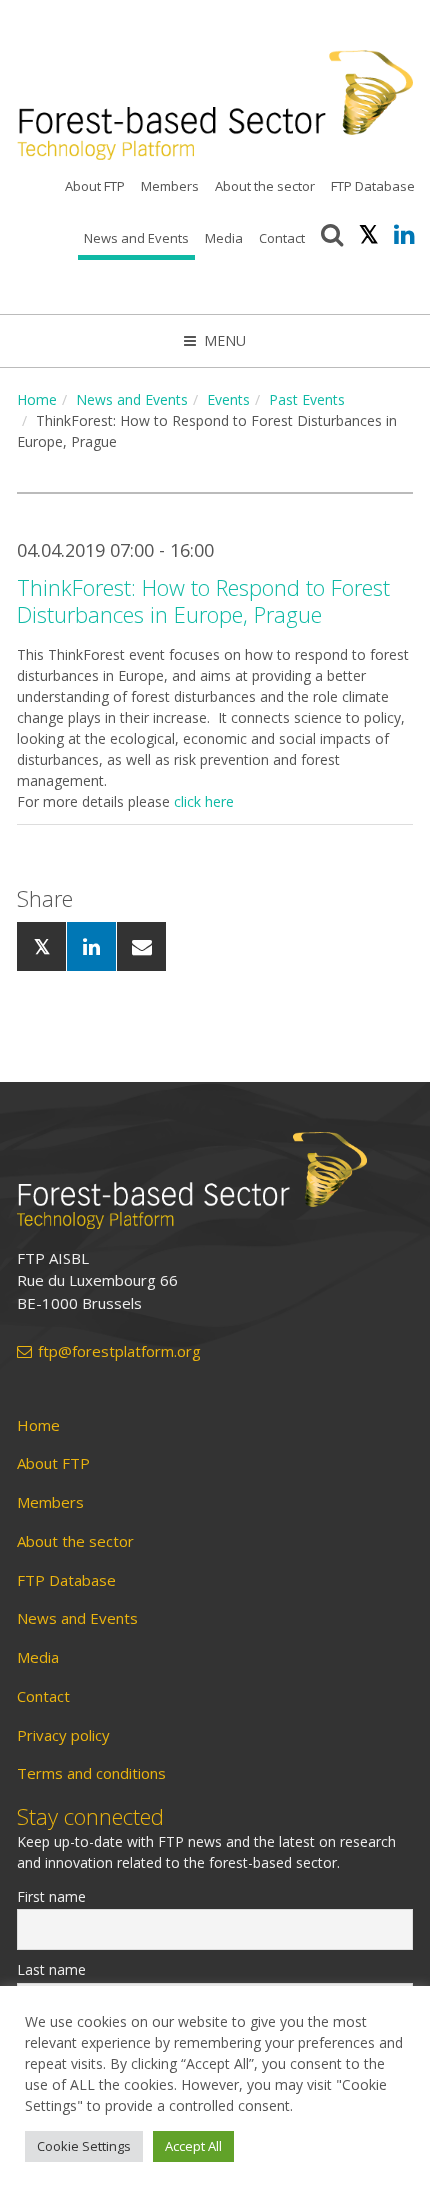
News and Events (136, 238)
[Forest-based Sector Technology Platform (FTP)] (215, 1180)
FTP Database (373, 186)
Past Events (307, 399)
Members (170, 186)
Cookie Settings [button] (84, 2146)
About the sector (265, 186)
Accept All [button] (193, 2146)
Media (224, 238)
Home (37, 399)
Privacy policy (63, 1735)
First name (51, 1896)
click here (204, 801)
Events (228, 399)
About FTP (95, 186)
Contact (282, 238)
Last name (51, 1969)
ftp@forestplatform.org (119, 1351)
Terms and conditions (91, 1773)
